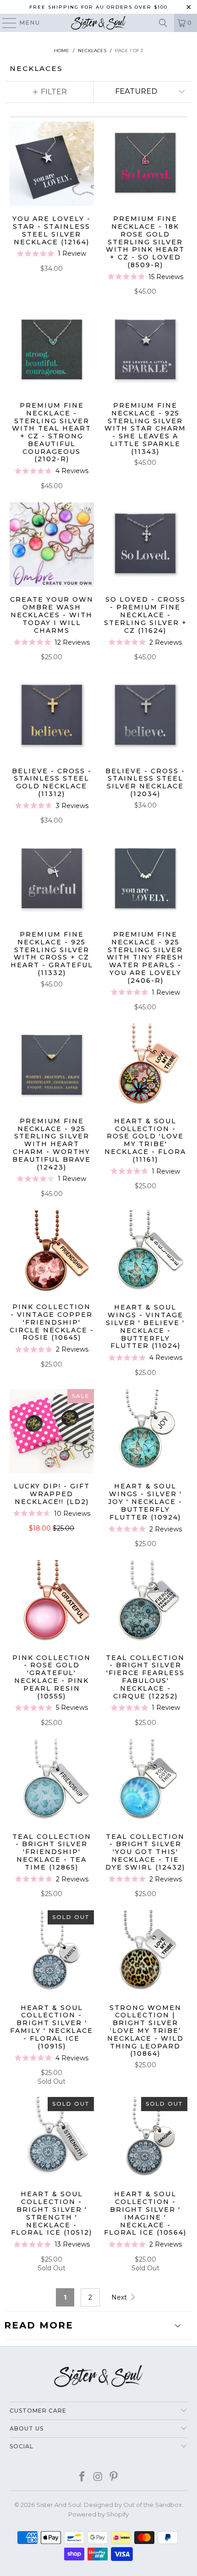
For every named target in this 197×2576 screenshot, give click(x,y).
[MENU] (5, 23)
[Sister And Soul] (99, 23)
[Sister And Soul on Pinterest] (114, 2477)
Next (120, 2297)
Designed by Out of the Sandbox (133, 2505)
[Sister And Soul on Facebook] (82, 2477)
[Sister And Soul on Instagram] (98, 2477)
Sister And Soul (59, 2505)
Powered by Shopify (98, 2514)
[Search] (163, 23)
